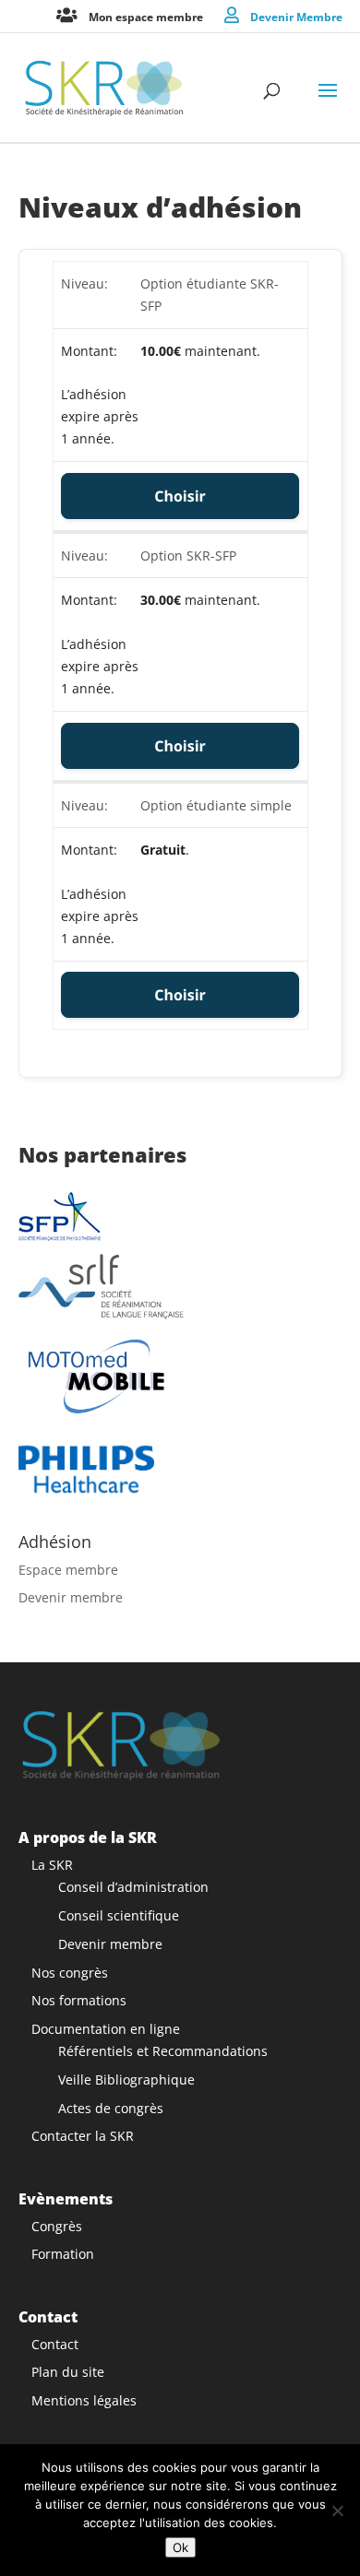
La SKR (52, 1865)
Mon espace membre (146, 16)
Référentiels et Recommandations (163, 2051)
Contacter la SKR (83, 2136)
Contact (55, 2344)
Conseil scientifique (119, 1915)
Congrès (57, 2226)
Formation (63, 2254)
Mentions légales (84, 2400)
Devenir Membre (296, 16)
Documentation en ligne (106, 2029)
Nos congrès (70, 1973)
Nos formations (79, 2000)
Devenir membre (71, 1597)
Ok (180, 2547)
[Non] (337, 2511)
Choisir (180, 496)
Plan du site (68, 2372)
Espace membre (68, 1570)
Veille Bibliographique (126, 2080)
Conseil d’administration (133, 1887)
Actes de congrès (111, 2108)
